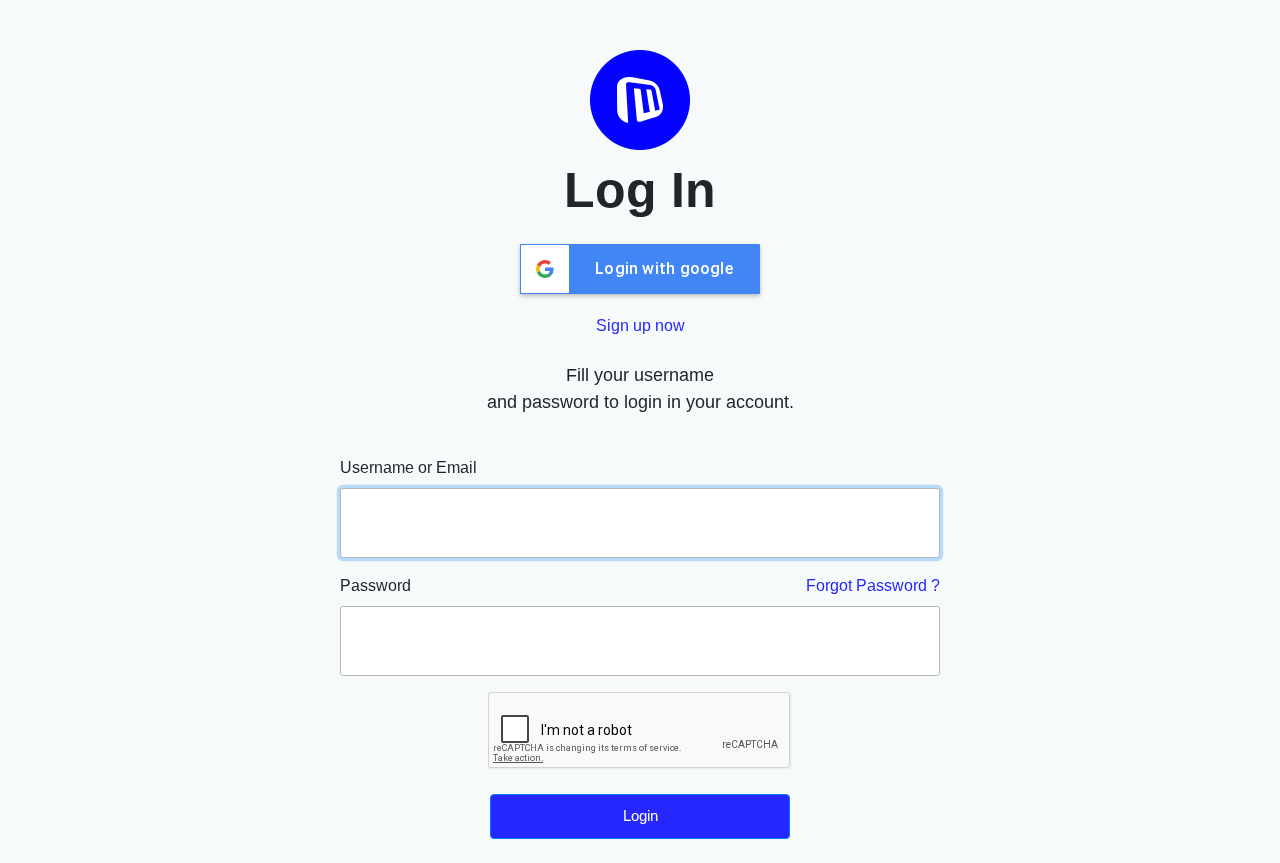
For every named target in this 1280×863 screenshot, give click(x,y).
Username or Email (408, 467)
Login (640, 815)
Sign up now (640, 325)
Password (375, 585)
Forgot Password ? (873, 585)
